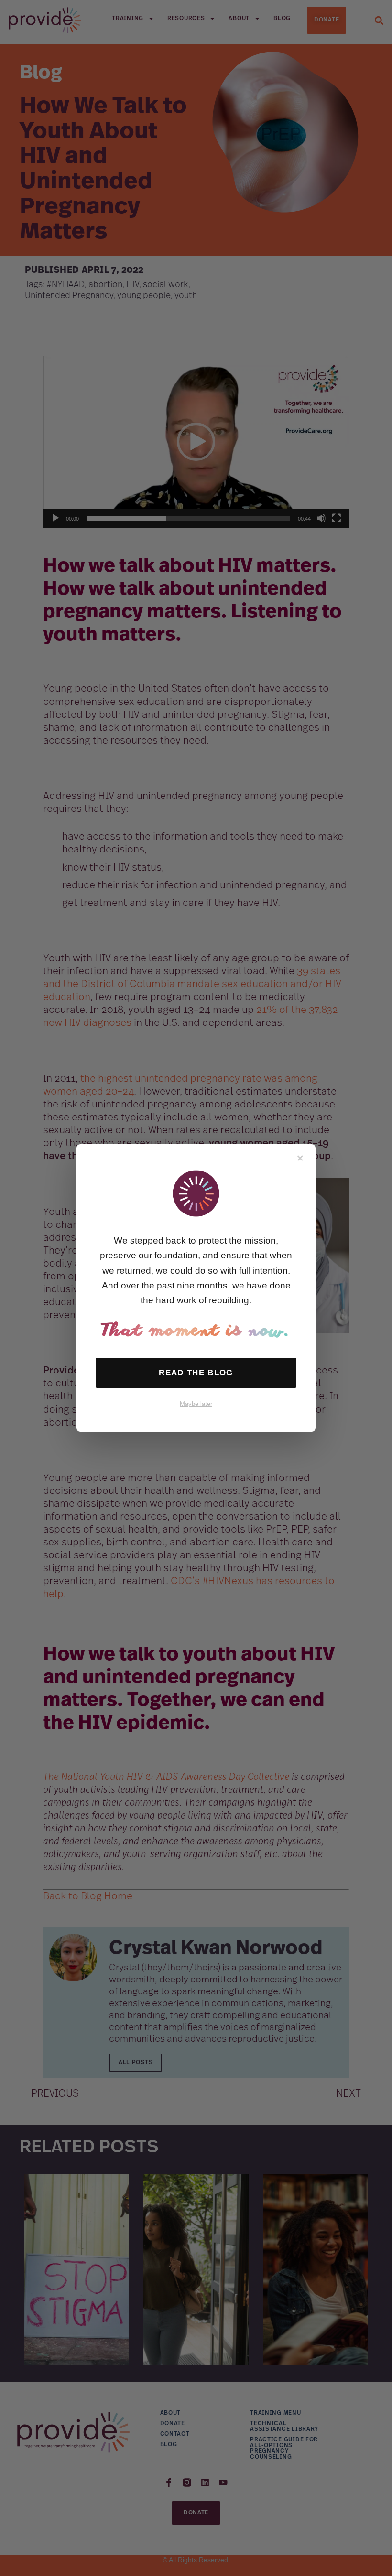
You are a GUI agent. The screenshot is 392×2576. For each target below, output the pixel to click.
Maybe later (196, 1404)
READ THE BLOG (196, 1373)
